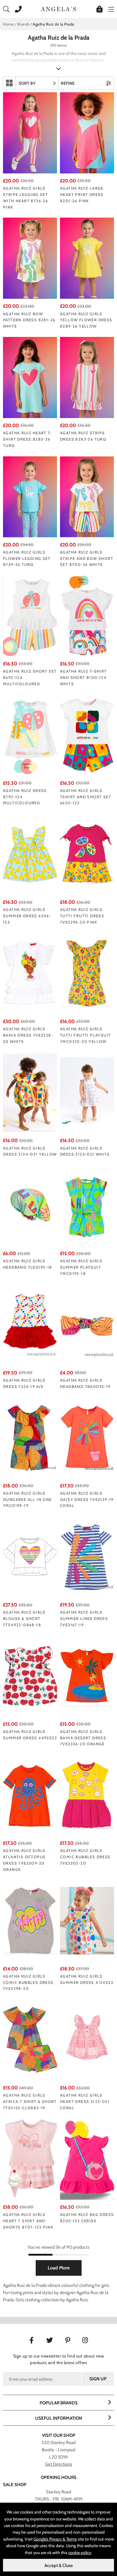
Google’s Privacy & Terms (55, 2539)
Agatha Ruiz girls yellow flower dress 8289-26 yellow (86, 320)
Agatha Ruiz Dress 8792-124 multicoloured (25, 797)
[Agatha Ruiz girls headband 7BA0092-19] (87, 1325)
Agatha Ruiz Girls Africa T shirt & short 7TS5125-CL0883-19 (30, 2101)
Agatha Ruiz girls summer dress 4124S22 (87, 1979)
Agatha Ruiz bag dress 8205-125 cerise (87, 2218)
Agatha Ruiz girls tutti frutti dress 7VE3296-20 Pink (82, 916)
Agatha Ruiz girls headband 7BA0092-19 (85, 1383)
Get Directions (58, 2464)
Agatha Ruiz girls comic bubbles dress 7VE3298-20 (28, 1982)
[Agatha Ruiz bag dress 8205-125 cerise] (87, 2159)
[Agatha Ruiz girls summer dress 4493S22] (30, 1676)
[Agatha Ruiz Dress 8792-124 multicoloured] (30, 735)
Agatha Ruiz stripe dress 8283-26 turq (83, 436)
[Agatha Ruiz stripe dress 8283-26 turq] (87, 377)
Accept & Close (59, 2565)
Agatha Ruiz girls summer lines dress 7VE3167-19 (84, 1618)
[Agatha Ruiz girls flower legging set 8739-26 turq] (30, 497)
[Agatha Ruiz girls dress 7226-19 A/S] (30, 1325)
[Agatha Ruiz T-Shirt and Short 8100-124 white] (87, 616)
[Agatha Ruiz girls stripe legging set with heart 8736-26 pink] (30, 133)
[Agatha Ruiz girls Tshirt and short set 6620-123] (87, 735)
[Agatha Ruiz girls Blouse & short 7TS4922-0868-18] (30, 1557)
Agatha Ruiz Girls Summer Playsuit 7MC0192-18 (81, 1267)
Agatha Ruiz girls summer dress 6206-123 (27, 916)
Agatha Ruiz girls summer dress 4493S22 (30, 1735)
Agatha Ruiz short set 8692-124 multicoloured (30, 677)
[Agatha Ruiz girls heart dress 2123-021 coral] (87, 2040)
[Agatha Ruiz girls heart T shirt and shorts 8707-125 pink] (30, 2159)
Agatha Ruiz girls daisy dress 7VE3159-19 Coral (87, 1499)
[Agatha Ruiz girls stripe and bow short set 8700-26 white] (87, 497)
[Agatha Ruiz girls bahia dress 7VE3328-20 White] (30, 973)
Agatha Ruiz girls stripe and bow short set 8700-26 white (87, 558)
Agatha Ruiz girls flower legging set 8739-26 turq (27, 558)
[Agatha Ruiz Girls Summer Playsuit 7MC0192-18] (87, 1205)
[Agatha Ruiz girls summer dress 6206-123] (30, 854)
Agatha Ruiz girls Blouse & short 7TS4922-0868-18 (24, 1618)
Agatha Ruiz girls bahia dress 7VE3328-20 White (28, 1035)
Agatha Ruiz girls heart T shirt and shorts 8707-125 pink (28, 2221)
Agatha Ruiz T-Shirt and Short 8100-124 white (83, 677)
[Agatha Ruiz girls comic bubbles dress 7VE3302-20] (87, 1795)
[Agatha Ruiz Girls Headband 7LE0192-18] (30, 1205)
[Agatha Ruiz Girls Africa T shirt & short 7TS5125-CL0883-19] (30, 2040)
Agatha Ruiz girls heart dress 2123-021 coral (85, 2101)
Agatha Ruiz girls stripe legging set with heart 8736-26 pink (25, 197)
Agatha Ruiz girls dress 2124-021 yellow (30, 1151)
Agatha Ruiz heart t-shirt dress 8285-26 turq (27, 439)
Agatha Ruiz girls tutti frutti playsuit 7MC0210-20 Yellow (85, 1035)
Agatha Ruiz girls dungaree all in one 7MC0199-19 (27, 1499)
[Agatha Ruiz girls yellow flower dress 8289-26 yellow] (87, 258)
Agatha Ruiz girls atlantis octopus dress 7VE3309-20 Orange (24, 1860)
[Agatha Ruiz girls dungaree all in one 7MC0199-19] (30, 1438)
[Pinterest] (68, 2340)
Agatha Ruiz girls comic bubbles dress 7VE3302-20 (85, 1857)
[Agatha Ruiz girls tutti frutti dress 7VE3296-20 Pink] (87, 854)
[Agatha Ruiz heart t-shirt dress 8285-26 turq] (30, 377)
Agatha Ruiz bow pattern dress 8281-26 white (29, 320)
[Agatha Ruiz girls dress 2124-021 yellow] (30, 1092)
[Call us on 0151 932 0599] (17, 9)
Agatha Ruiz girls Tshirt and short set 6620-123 (85, 797)
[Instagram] (86, 2340)
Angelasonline (58, 9)
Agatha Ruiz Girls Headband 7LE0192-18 (28, 1264)
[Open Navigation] (110, 9)
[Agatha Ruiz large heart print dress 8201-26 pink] (87, 133)
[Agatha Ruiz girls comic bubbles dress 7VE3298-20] (30, 1921)
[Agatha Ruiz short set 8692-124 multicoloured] (30, 616)
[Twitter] (50, 2340)
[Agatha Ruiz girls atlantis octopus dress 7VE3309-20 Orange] (30, 1795)
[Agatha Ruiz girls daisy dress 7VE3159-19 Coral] (87, 1438)
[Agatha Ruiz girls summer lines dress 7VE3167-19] (87, 1557)
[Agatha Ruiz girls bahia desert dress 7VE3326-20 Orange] (87, 1676)
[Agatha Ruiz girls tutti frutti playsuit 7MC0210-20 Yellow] (87, 973)
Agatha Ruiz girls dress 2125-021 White (85, 1151)
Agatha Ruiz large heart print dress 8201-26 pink (82, 194)
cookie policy (80, 2553)
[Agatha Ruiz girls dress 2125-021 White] (87, 1092)
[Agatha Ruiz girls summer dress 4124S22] (87, 1921)
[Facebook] (32, 2340)
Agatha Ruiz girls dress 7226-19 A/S (24, 1383)
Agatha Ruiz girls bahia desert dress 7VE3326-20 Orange (83, 1738)
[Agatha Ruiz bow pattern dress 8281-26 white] (30, 258)
